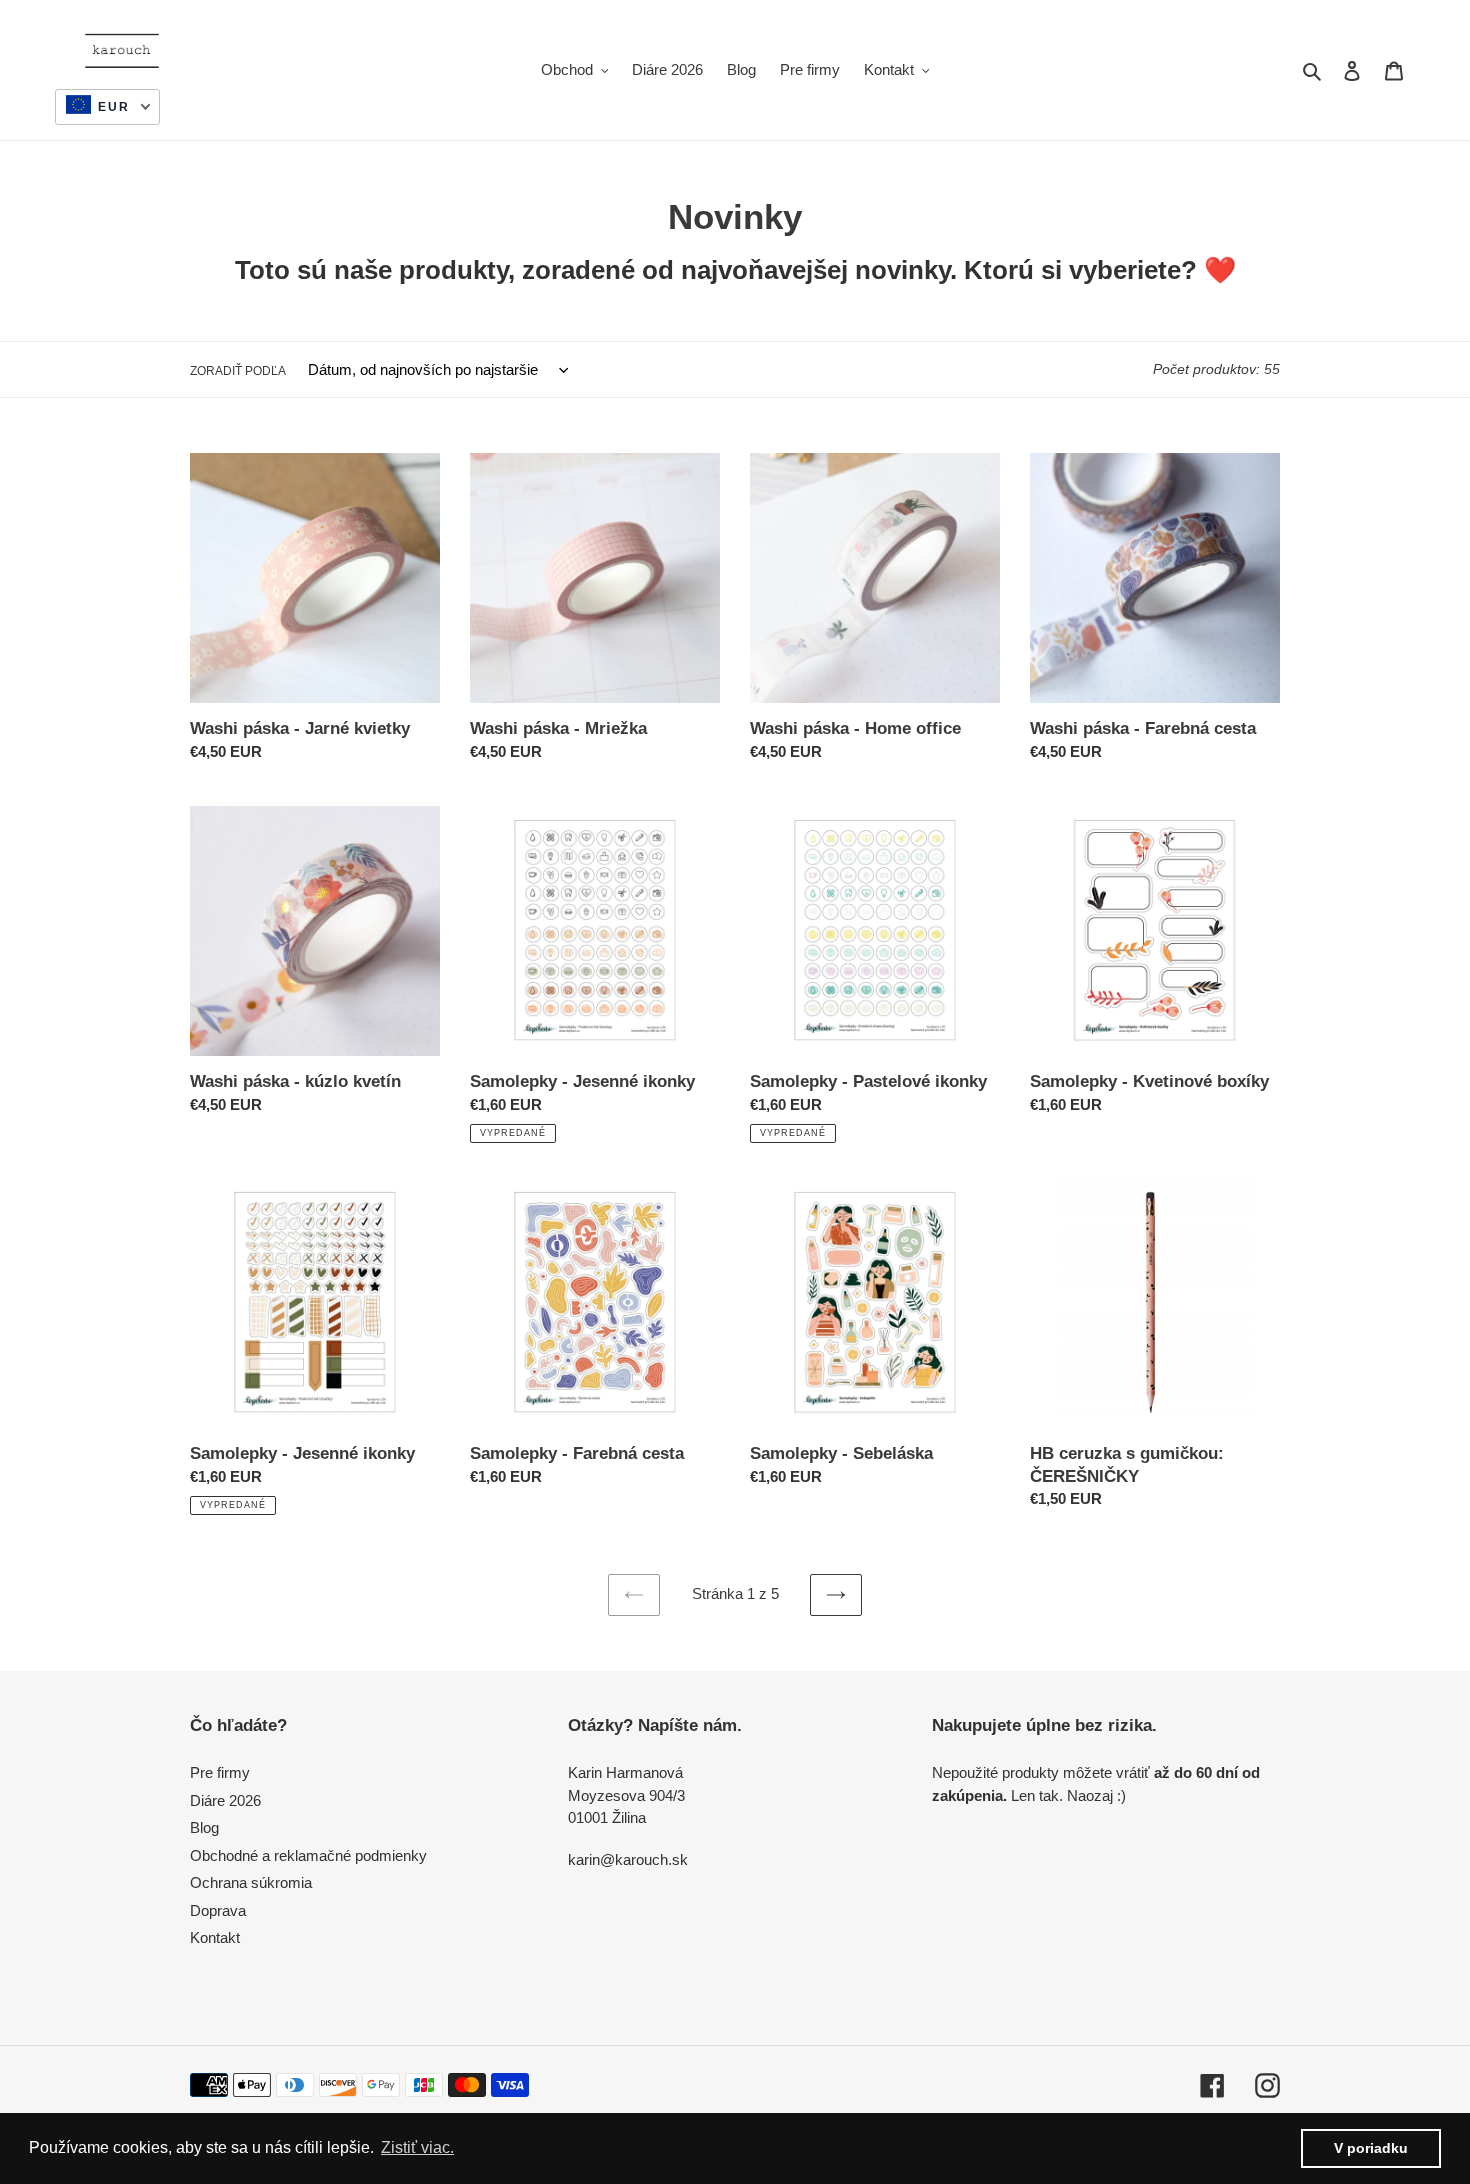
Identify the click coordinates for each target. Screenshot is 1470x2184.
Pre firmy (220, 1772)
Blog (204, 1827)
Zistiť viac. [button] (417, 2147)
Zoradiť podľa (238, 371)
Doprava (218, 1910)
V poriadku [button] (1371, 2148)
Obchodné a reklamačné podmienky (308, 1855)
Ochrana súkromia (251, 1882)
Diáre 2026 (225, 1800)
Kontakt (215, 1937)
